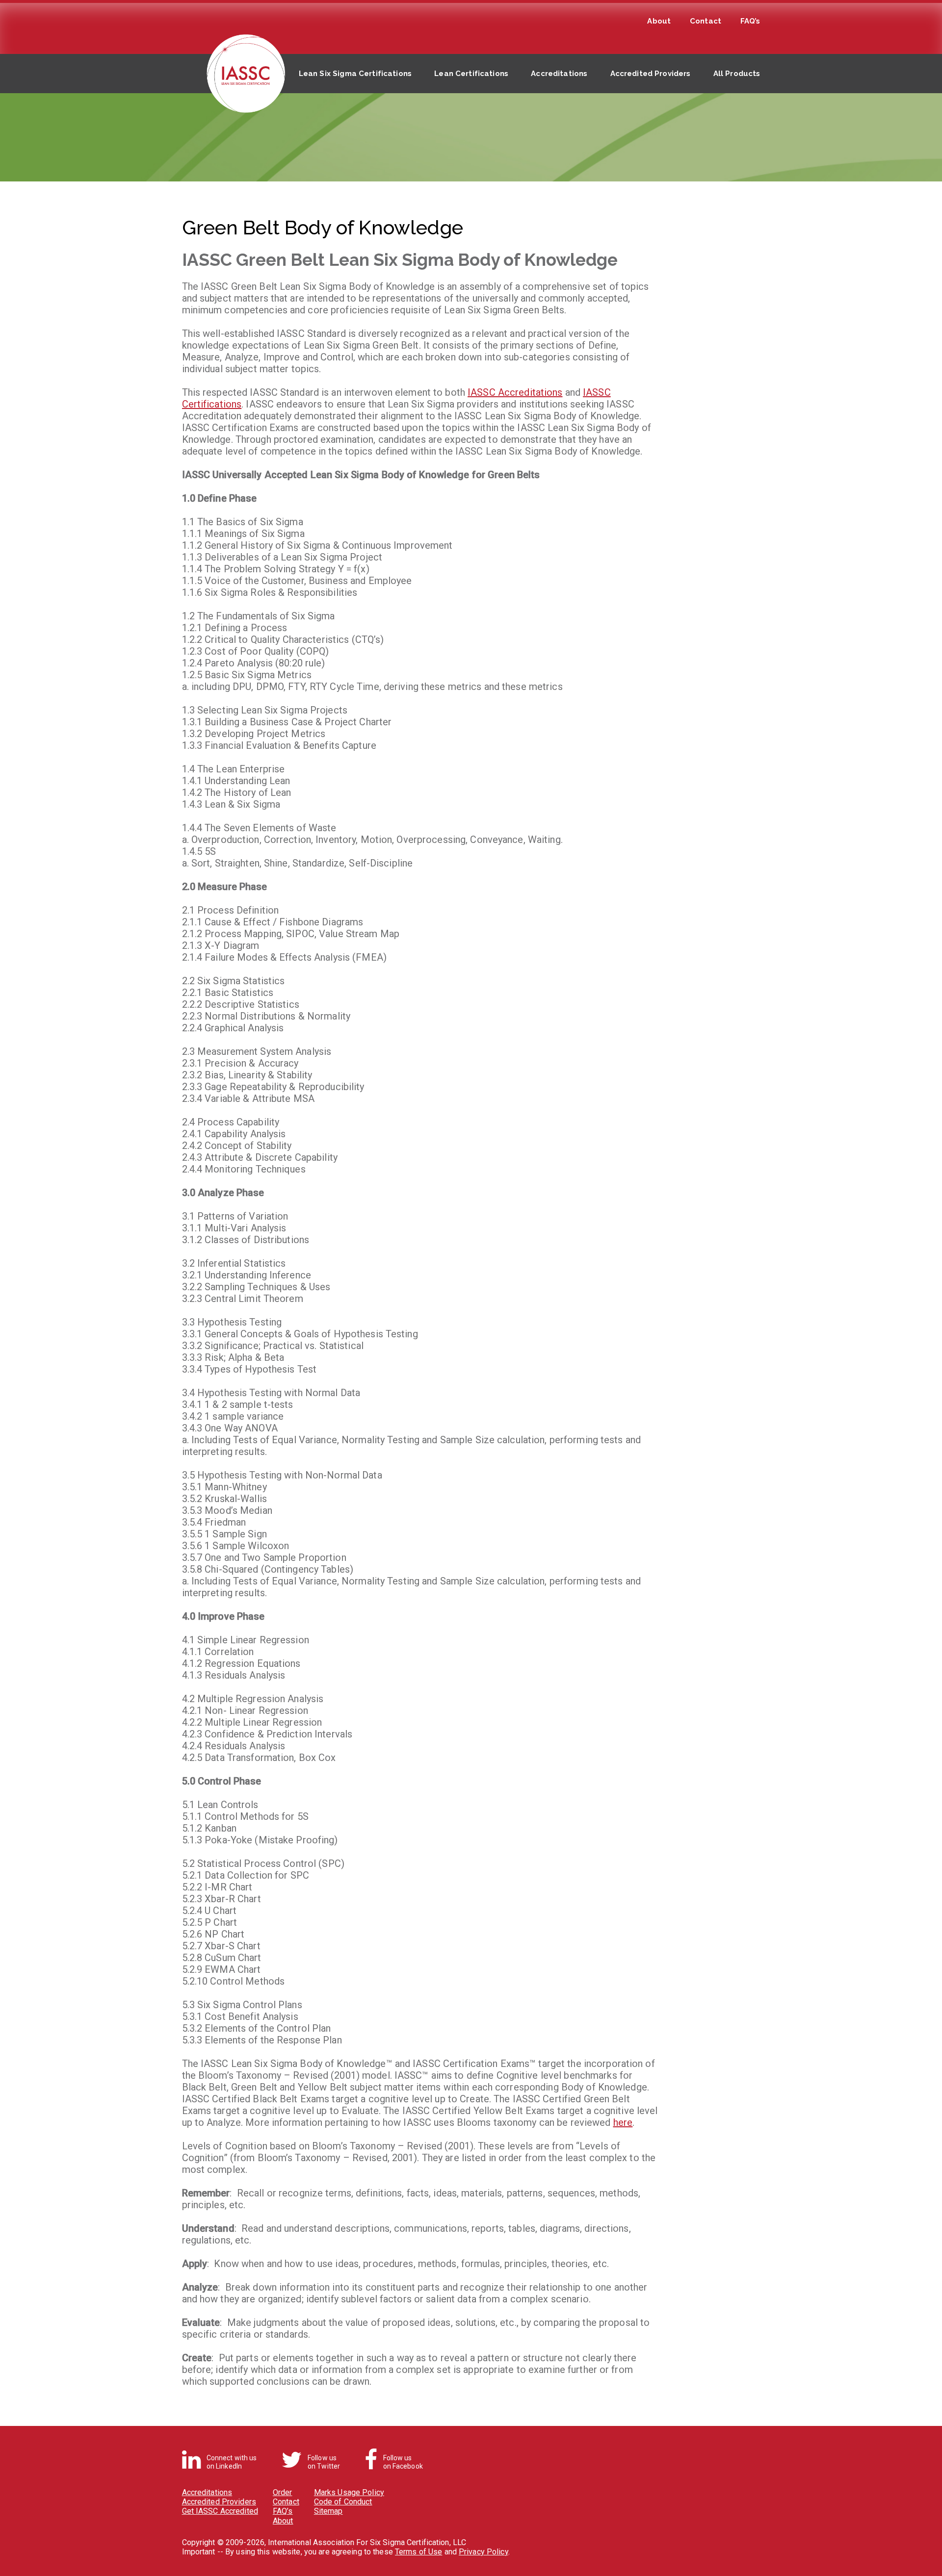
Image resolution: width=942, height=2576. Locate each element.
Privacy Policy (484, 2552)
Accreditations (559, 74)
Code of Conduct (343, 2502)
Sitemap (328, 2511)
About (659, 21)
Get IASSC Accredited (220, 2511)
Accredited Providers (651, 74)
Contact (706, 21)
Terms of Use (419, 2552)
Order (283, 2492)
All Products (737, 74)
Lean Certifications (471, 74)
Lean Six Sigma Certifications (355, 74)
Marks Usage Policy (349, 2492)
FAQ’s (750, 21)
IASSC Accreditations (515, 392)
